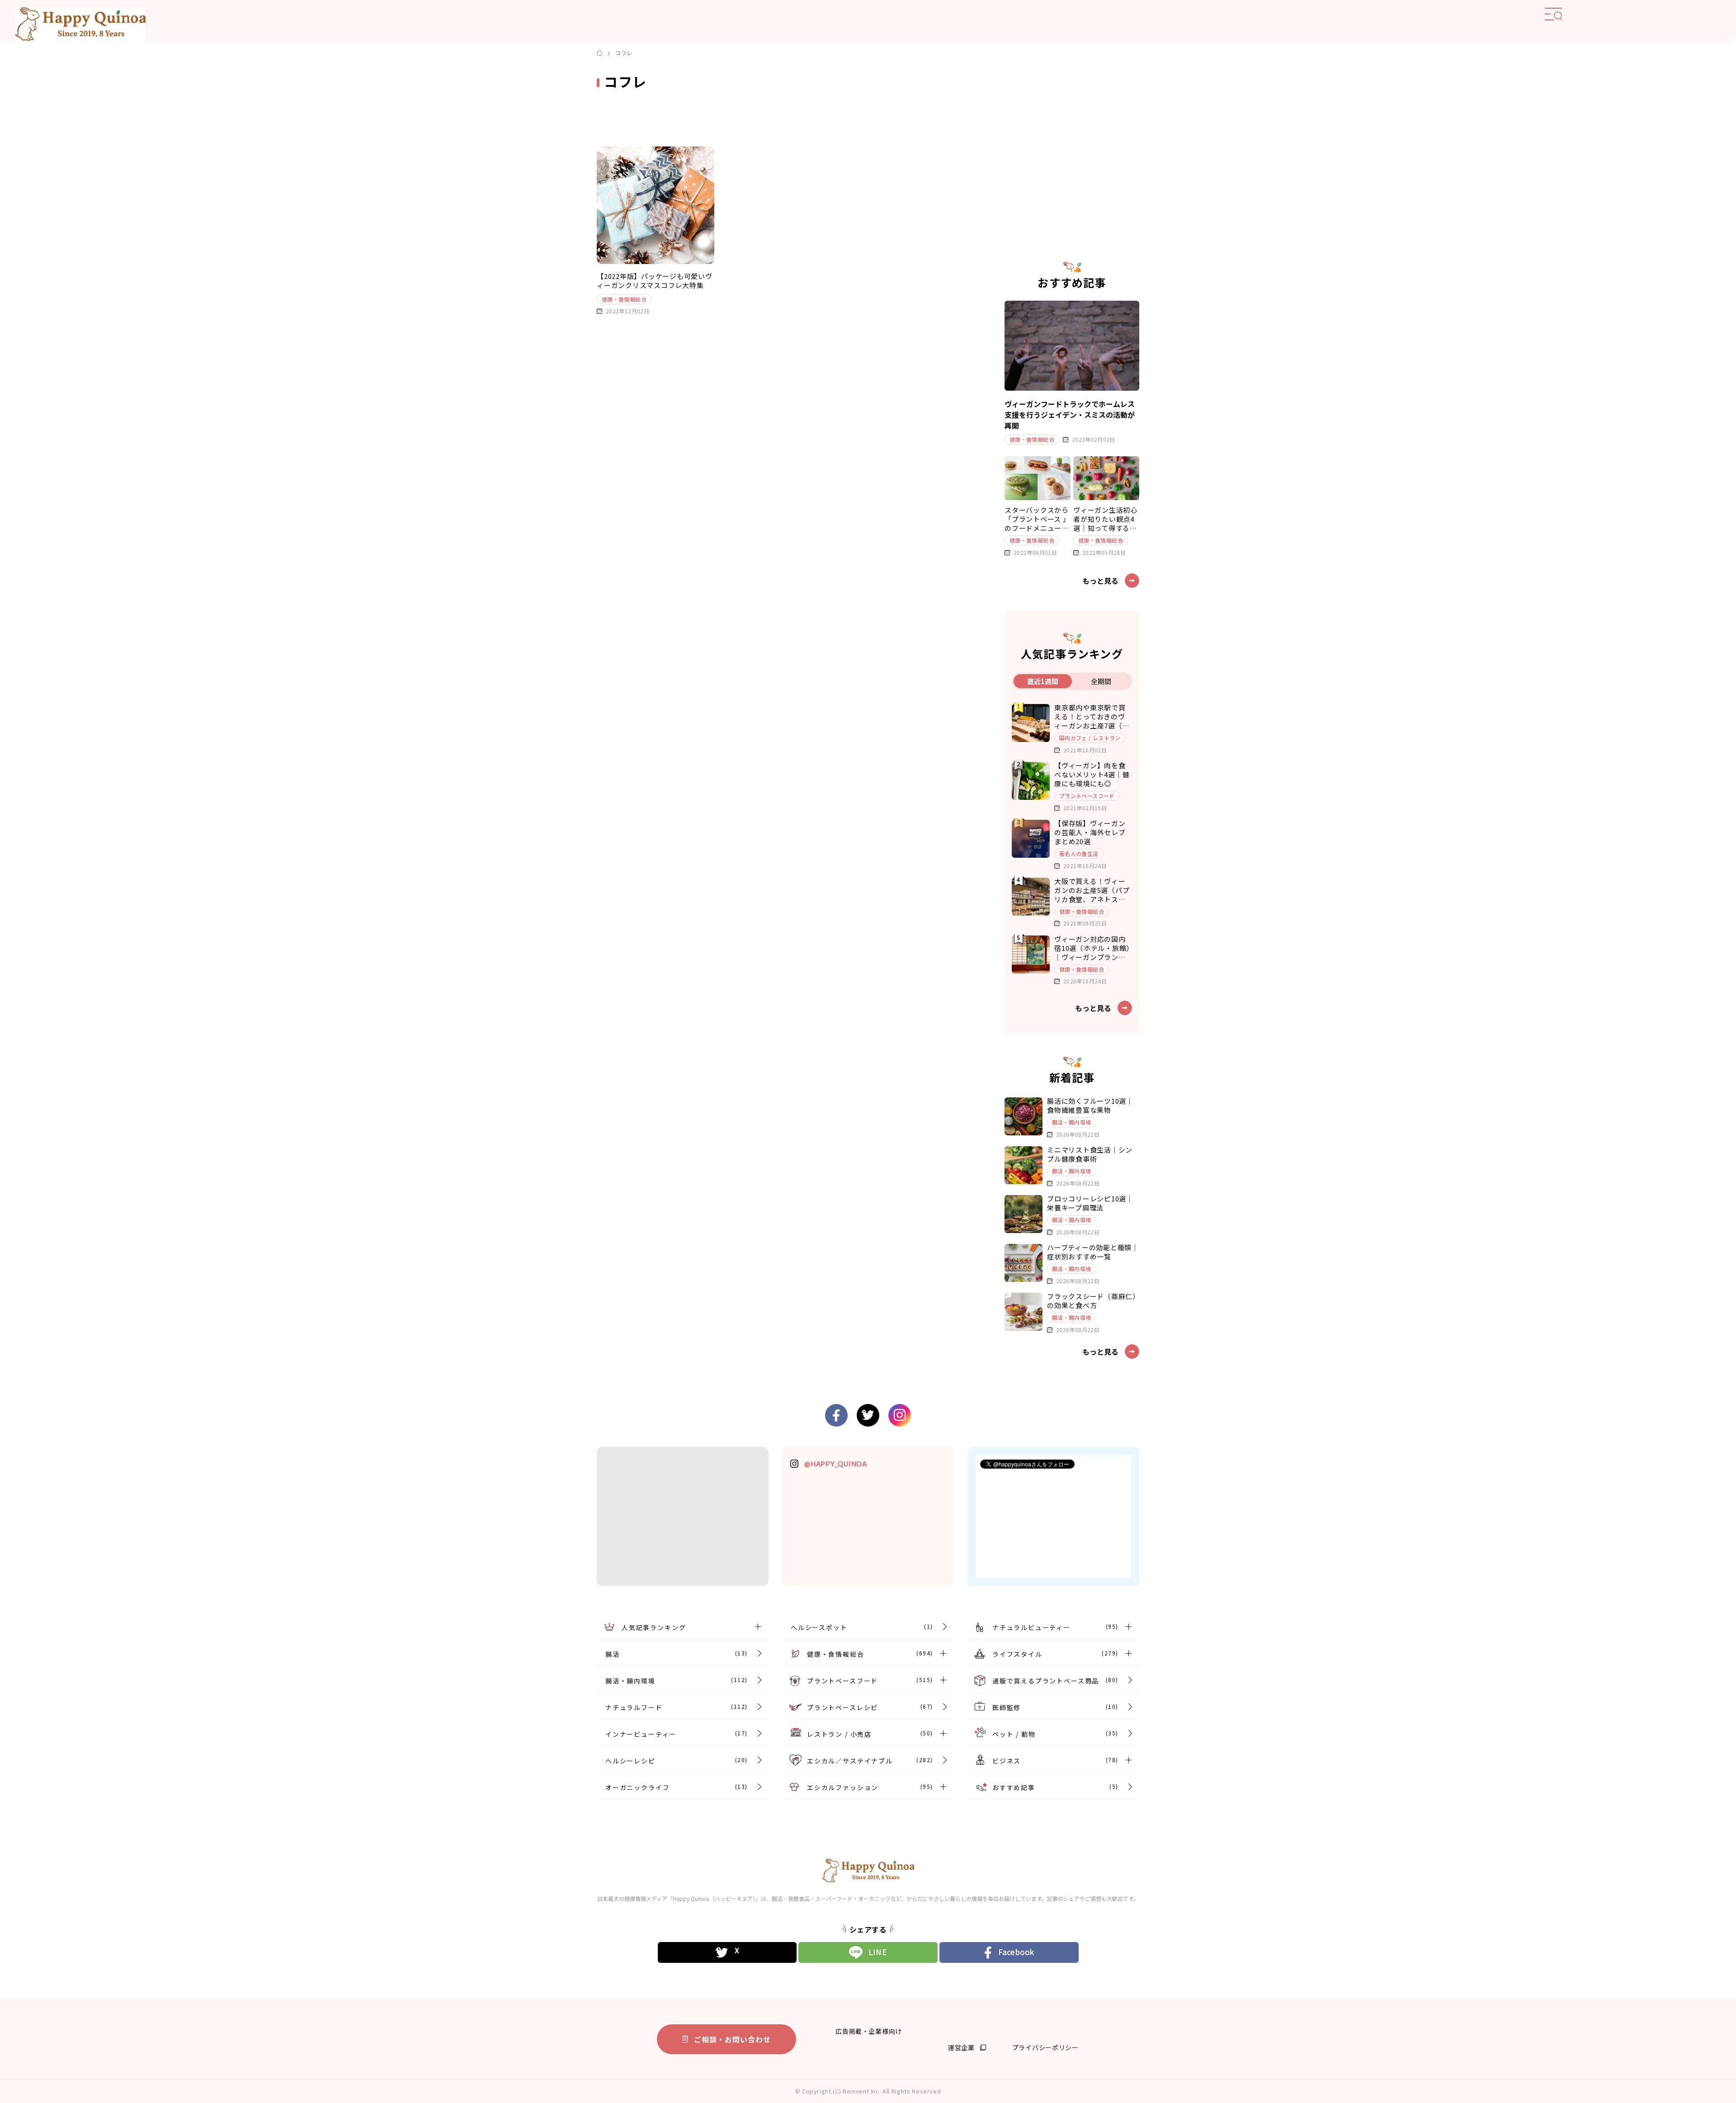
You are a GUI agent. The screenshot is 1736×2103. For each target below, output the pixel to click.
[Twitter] (727, 1952)
